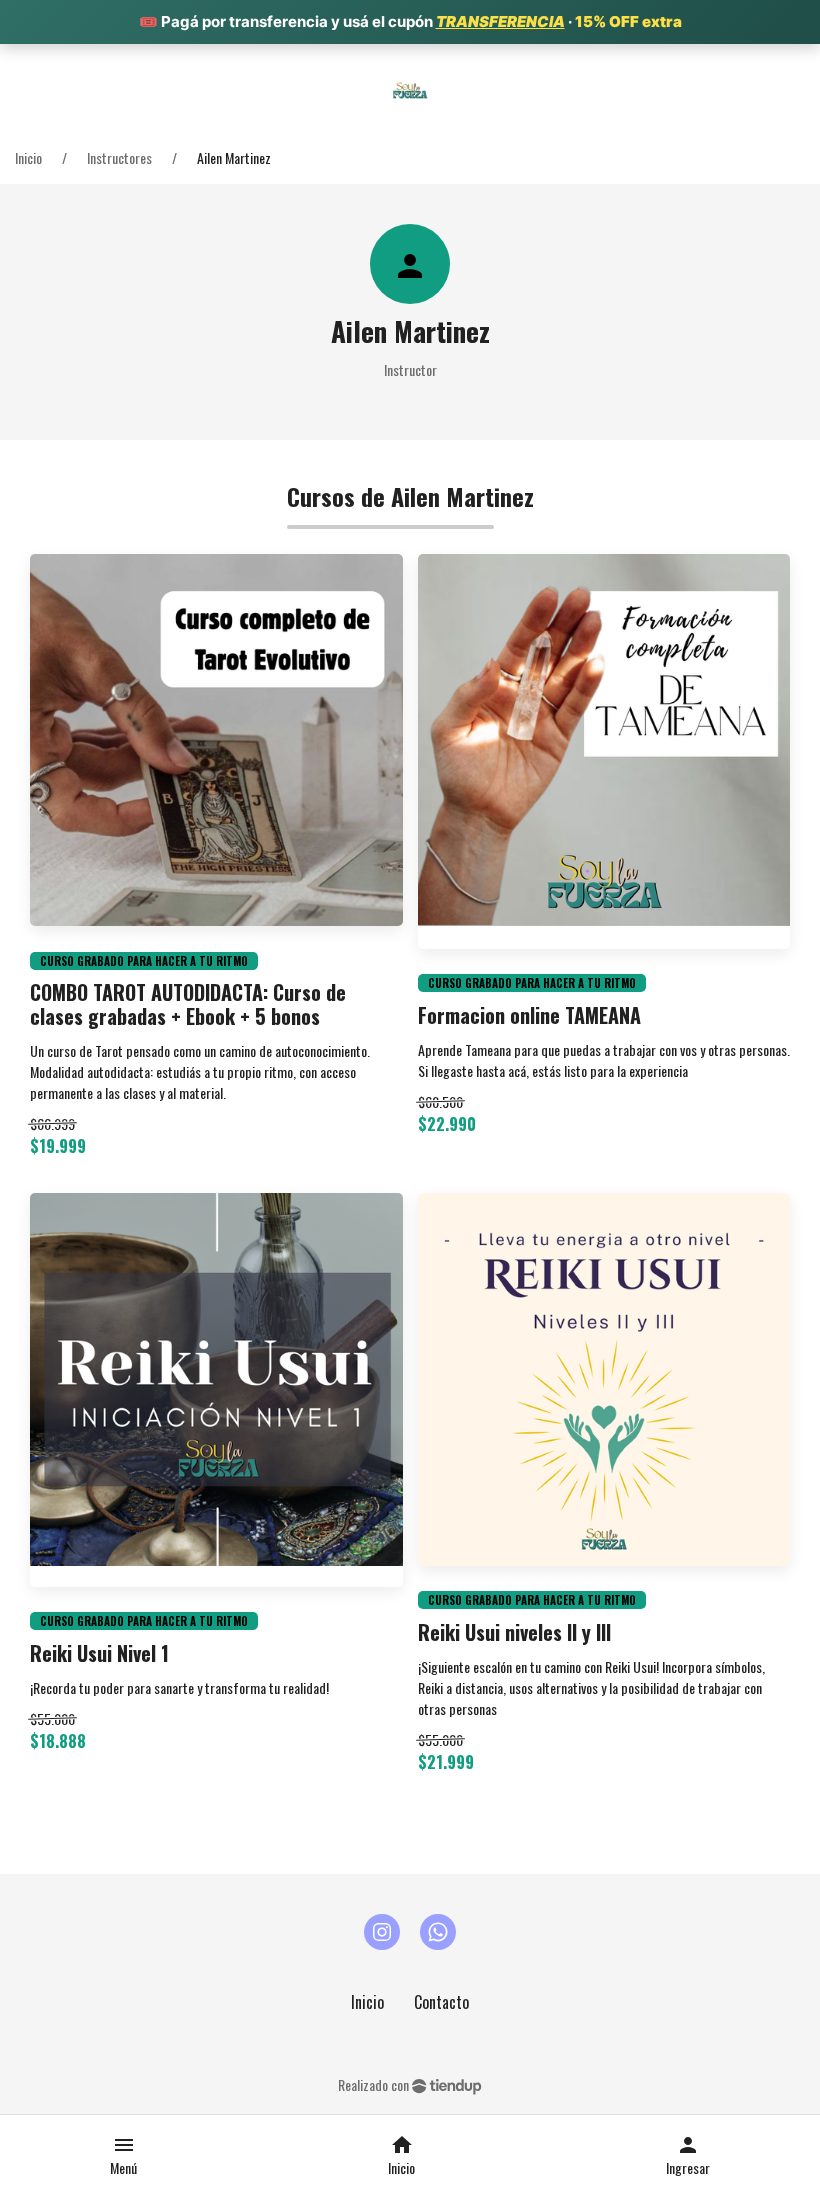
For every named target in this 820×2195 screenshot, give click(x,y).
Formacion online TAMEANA (529, 1015)
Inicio (28, 157)
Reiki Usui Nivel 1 (99, 1653)
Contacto (441, 2002)
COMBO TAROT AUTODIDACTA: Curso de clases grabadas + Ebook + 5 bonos (188, 1004)
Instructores (119, 157)
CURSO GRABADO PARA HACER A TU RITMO (144, 961)
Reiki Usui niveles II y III (514, 1632)
